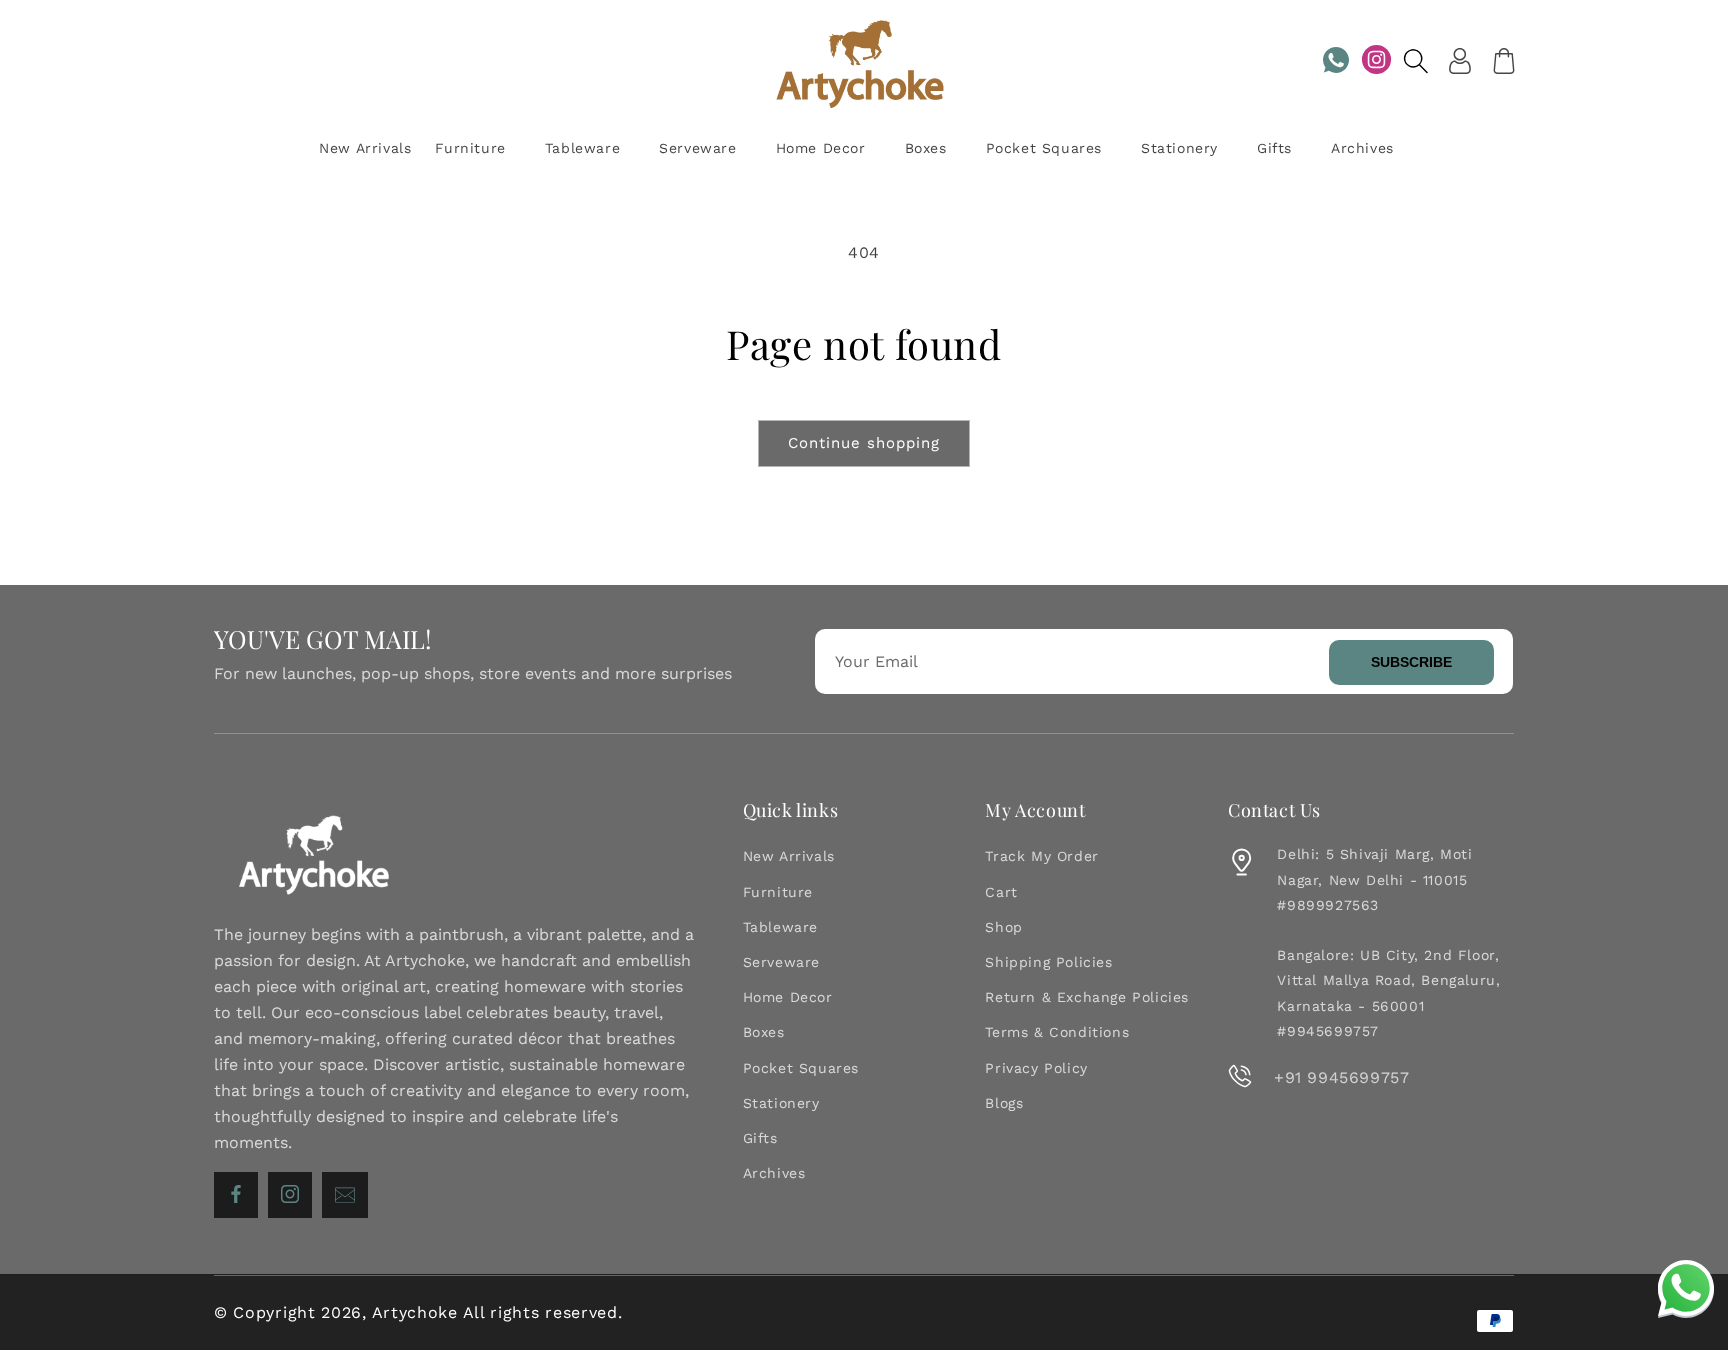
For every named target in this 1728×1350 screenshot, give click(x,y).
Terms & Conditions (1057, 1032)
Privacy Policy (1036, 1068)
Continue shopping (864, 443)
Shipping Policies (1048, 962)
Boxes (764, 1032)
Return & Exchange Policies (1087, 997)
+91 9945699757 (1341, 1077)
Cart (1001, 892)
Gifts (760, 1138)
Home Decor (788, 997)
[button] (1416, 61)
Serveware (781, 962)
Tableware (780, 927)
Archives (774, 1173)
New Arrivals (789, 856)
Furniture (778, 892)
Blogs (1004, 1103)
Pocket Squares (801, 1068)
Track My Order (1041, 856)
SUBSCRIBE (1411, 662)
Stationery (781, 1103)
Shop (1003, 927)
